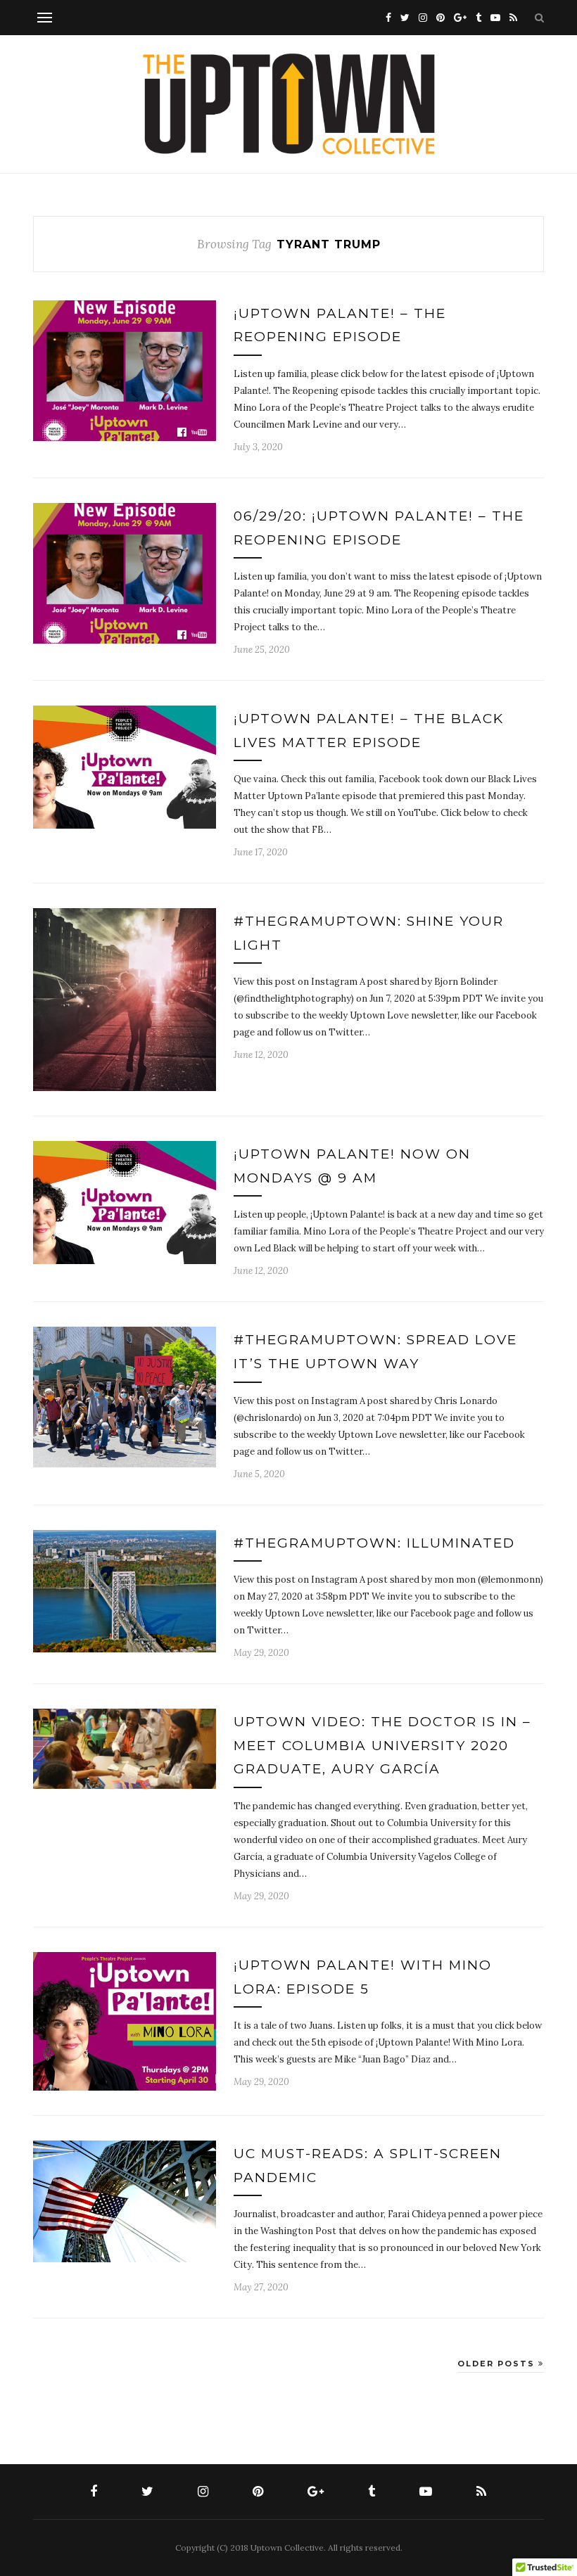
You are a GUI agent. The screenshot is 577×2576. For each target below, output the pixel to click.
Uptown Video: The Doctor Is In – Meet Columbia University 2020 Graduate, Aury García (382, 1745)
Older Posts (498, 2364)
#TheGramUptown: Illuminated (374, 1543)
